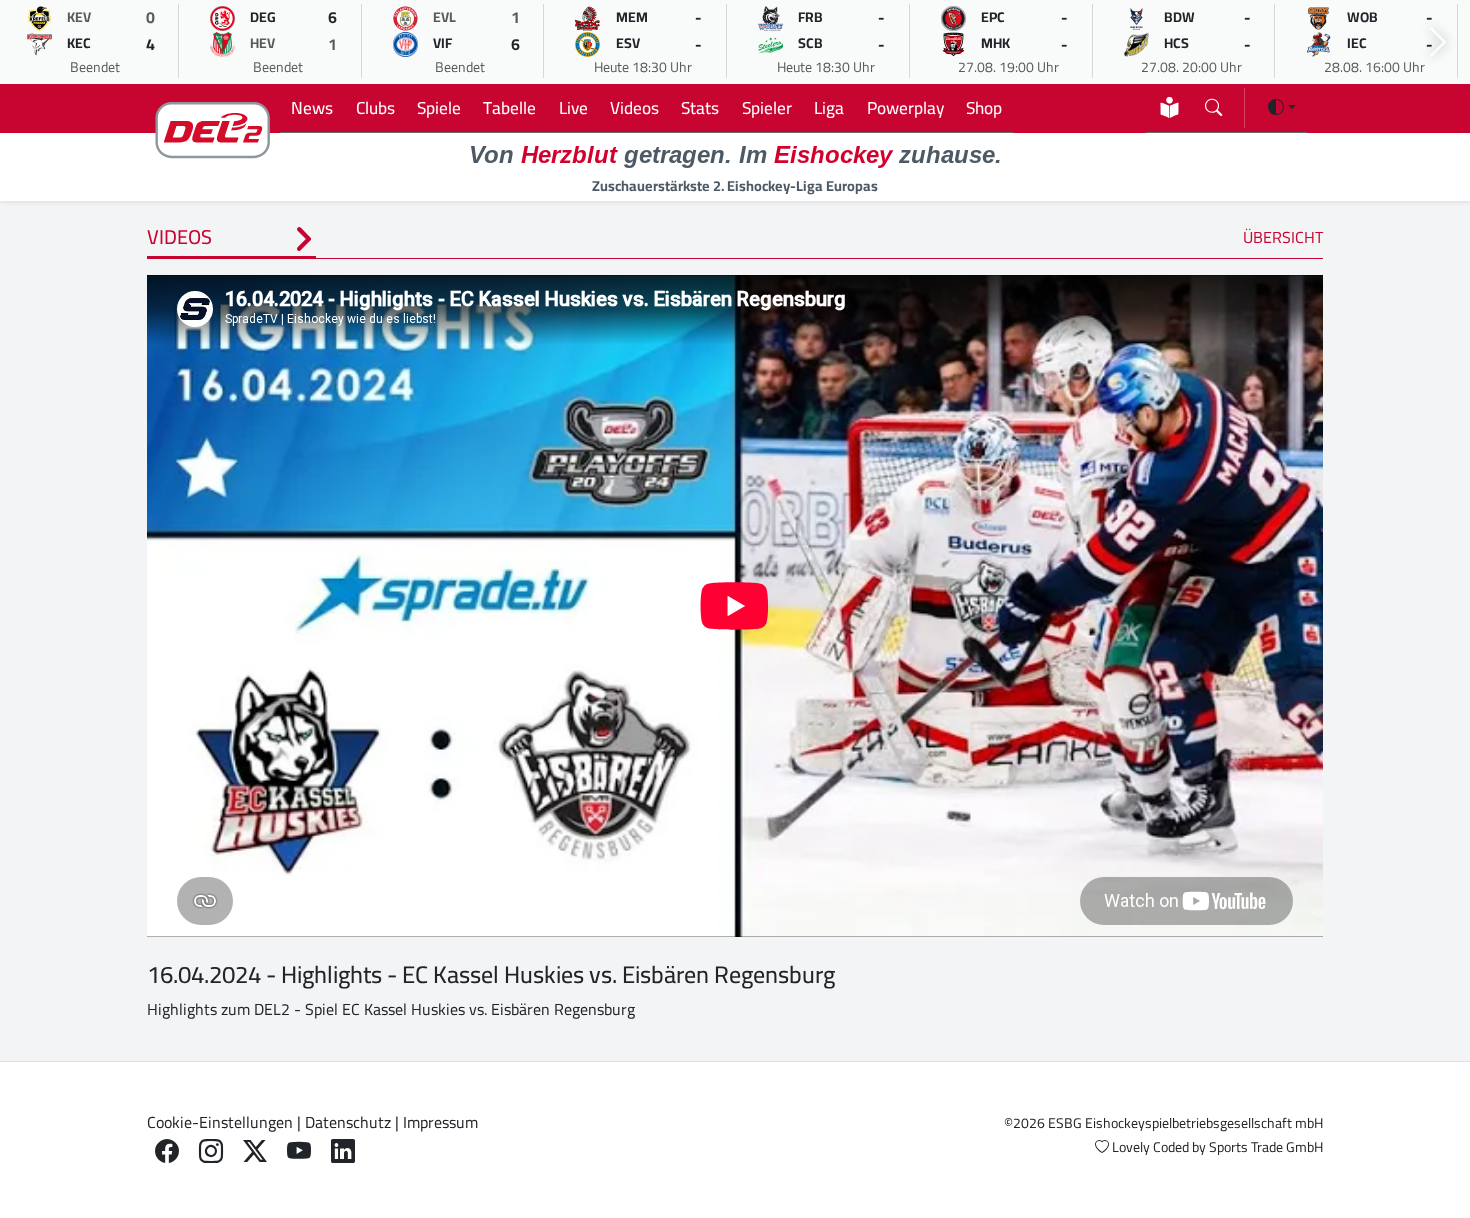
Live (573, 107)
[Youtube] (299, 1151)
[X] (255, 1151)
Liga (829, 107)
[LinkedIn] (343, 1151)
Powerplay (905, 107)
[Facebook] (167, 1151)
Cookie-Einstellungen (220, 1122)
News (312, 107)
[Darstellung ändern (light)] (1282, 107)
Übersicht (1283, 237)
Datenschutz (348, 1122)
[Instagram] (211, 1151)
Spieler (767, 107)
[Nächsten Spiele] (1438, 42)
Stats (700, 107)
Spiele (439, 107)
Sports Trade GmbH (1266, 1147)
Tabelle (509, 107)
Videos (634, 107)
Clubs (375, 107)
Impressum (440, 1122)
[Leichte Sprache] (1169, 107)
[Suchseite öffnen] (1213, 103)
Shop (984, 107)
